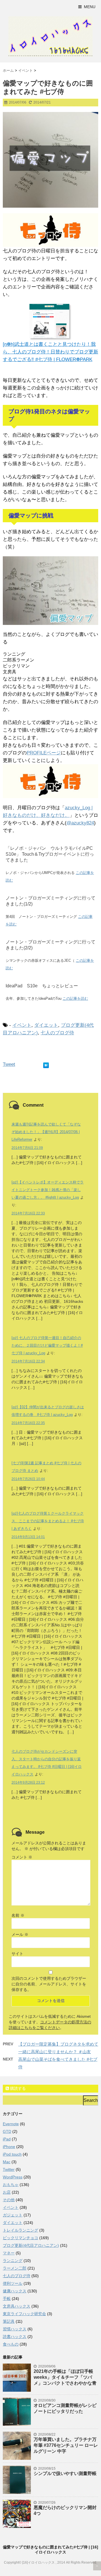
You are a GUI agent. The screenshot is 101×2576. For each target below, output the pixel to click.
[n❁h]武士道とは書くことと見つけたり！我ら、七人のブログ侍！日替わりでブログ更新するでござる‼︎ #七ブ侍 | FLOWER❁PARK (50, 352)
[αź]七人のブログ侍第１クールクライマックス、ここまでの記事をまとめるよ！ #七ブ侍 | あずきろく (48, 1521)
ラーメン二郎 (15, 2268)
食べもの (11, 2344)
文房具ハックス (17, 2306)
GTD (7, 2131)
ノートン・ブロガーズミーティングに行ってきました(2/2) (50, 945)
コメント (22, 1857)
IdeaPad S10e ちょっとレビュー (42, 986)
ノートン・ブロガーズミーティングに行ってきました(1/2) (50, 901)
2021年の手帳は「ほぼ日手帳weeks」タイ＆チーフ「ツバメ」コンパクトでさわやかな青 (65, 2377)
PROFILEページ (44, 753)
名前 (18, 1915)
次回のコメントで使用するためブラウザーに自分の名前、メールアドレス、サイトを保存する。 (49, 1984)
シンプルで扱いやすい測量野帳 (65, 2473)
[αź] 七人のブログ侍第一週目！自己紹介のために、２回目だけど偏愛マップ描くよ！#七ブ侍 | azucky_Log (47, 1345)
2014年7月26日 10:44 (28, 1479)
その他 (9, 2200)
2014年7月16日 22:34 (28, 1361)
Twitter (9, 2169)
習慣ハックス (15, 2329)
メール (20, 1934)
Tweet (9, 1064)
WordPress (13, 2177)
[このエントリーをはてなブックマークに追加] (46, 1064)
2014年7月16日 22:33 (28, 1213)
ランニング (13, 2261)
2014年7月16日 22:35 (28, 1423)
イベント (22, 1025)
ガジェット (13, 2215)
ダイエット (46, 1025)
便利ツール (13, 2283)
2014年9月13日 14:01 (28, 1537)
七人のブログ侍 (57, 1033)
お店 (7, 2192)
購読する (17, 2088)
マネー (9, 2253)
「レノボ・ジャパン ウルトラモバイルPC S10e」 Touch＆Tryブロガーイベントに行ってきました (50, 854)
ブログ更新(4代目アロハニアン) (31, 2245)
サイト (17, 1954)
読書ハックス (15, 2337)
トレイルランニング (20, 2230)
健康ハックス (15, 2291)
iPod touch (12, 2154)
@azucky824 (80, 823)
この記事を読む (75, 998)
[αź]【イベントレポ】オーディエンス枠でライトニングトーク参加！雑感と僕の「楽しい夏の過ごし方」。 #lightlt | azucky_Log (48, 1190)
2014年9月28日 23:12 (28, 1783)
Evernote (11, 2124)
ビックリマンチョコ (20, 2238)
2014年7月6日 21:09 (27, 1148)
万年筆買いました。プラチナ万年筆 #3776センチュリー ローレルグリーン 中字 (66, 2445)
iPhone (9, 2147)
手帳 (7, 2299)
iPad (7, 2139)
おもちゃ (11, 2185)
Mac (7, 2162)
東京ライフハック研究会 (24, 2314)
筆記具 (9, 2321)
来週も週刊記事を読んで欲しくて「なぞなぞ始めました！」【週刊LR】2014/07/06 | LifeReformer (46, 1132)
